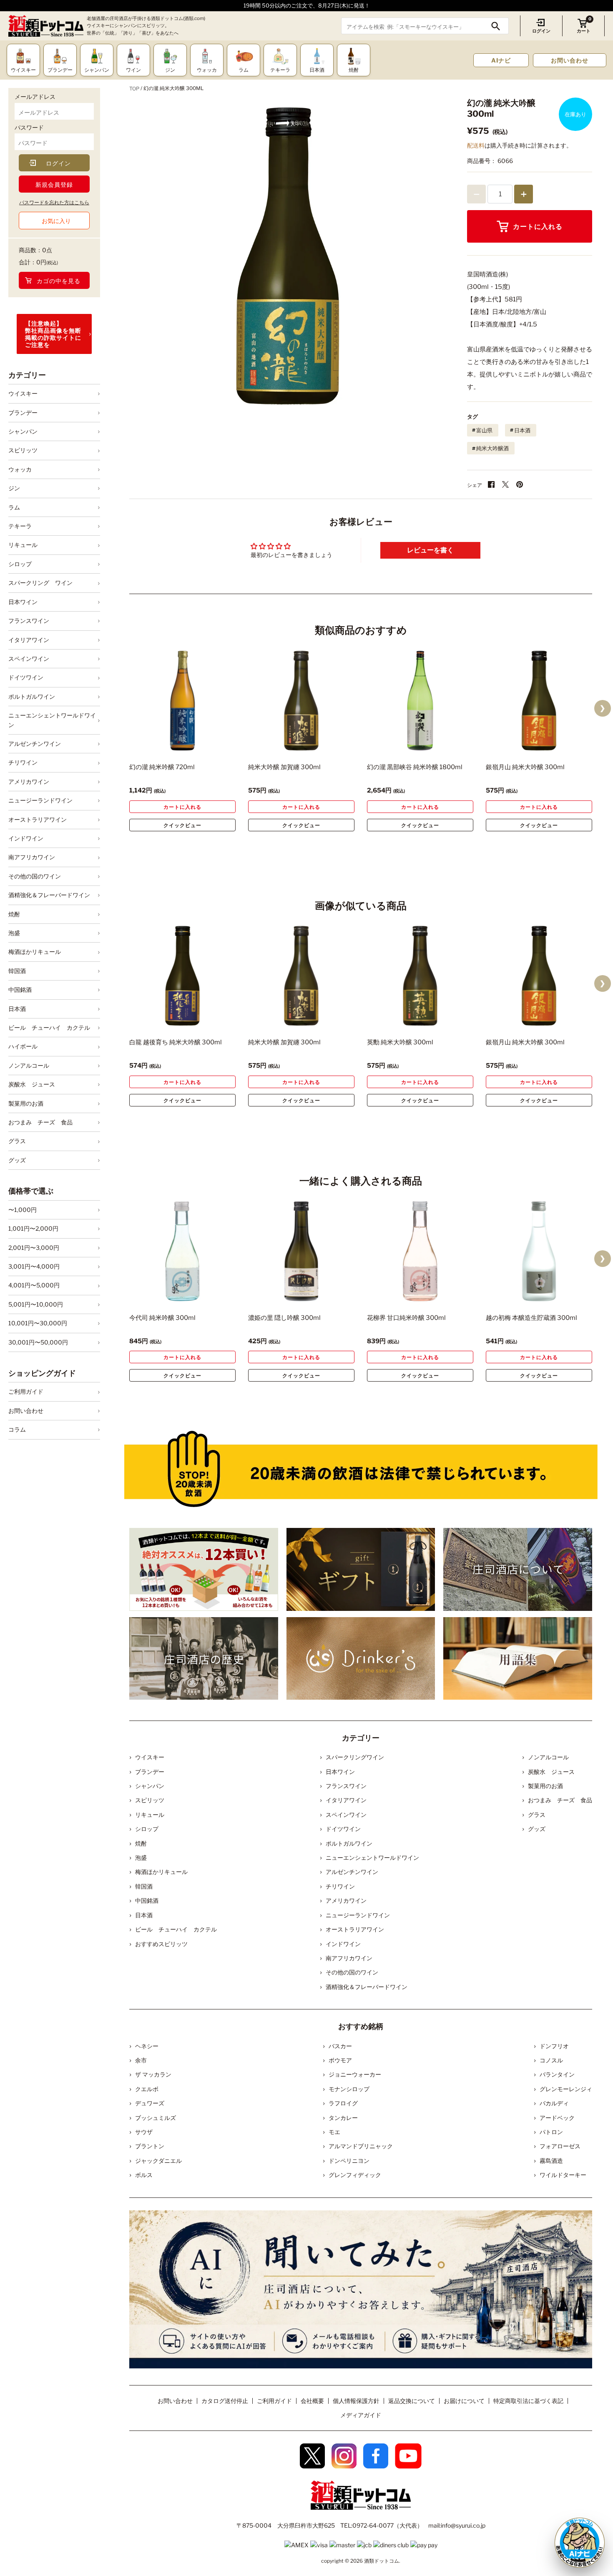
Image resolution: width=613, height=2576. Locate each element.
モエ (334, 2132)
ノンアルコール (29, 1065)
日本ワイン (23, 602)
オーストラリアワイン (38, 819)
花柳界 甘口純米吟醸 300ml (406, 1318)
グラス (17, 1141)
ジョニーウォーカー (355, 2074)
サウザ (144, 2132)
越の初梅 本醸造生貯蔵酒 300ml (531, 1318)
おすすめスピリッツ (161, 1944)
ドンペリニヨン (349, 2161)
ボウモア (340, 2060)
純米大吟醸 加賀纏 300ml (284, 767)
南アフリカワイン (32, 857)
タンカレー (343, 2118)
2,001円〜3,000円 (34, 1248)
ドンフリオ (554, 2046)
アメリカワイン (29, 781)
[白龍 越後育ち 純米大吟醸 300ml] (182, 976)
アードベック (557, 2118)
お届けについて (464, 2401)
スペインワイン (29, 658)
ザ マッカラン (153, 2074)
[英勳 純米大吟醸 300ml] (420, 976)
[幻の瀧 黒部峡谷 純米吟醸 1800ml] (420, 701)
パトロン (551, 2132)
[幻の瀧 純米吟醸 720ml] (182, 701)
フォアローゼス (560, 2146)
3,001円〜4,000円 (34, 1266)
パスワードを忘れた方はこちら (54, 202)
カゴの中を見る (59, 281)
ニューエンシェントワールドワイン (52, 720)
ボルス (144, 2175)
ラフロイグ (343, 2103)
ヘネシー (147, 2046)
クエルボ (147, 2089)
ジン (14, 488)
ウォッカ (20, 469)
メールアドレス (35, 97)
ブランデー (23, 413)
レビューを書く (430, 550)
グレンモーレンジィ (566, 2089)
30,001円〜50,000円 (38, 1342)
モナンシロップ (349, 2089)
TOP (134, 89)
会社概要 (312, 2401)
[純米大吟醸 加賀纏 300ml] (301, 701)
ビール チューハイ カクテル (49, 1027)
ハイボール (23, 1046)
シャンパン (23, 431)
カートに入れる (538, 227)
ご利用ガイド (26, 1391)
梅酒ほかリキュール (35, 952)
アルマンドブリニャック (361, 2146)
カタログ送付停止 (225, 2401)
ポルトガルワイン (32, 696)
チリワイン (23, 762)
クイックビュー (182, 825)
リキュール (23, 545)
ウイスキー (23, 393)
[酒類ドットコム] (46, 26)
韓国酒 (17, 971)
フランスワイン (29, 621)
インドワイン (26, 838)
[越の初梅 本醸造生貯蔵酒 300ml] (539, 1251)
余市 (141, 2060)
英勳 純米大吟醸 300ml (400, 1042)
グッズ (17, 1160)
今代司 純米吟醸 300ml (162, 1318)
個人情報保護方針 (356, 2401)
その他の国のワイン (35, 876)
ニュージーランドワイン (40, 800)
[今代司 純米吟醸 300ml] (182, 1251)
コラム (17, 1429)
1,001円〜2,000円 (33, 1228)
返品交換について (412, 2401)
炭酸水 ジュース (32, 1084)
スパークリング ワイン (40, 583)
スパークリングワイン (355, 1757)
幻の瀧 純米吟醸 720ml (162, 767)
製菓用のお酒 (26, 1103)
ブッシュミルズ (156, 2118)
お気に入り (56, 221)
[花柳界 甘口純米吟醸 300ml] (420, 1251)
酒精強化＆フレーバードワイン (49, 895)
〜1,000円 (23, 1210)
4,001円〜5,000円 (34, 1285)
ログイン (541, 31)
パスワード (29, 127)
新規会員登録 (54, 184)
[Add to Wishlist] (215, 745)
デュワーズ (150, 2103)
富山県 (484, 430)
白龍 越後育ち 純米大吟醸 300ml (176, 1042)
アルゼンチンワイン (35, 744)
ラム (14, 507)
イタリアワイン (29, 640)
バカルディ (554, 2103)
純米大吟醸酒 (492, 448)
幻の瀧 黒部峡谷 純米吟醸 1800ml (415, 767)
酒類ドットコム (382, 2561)
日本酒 (17, 1009)
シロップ (20, 564)
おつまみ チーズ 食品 (40, 1122)
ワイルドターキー (563, 2175)
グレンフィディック (355, 2175)
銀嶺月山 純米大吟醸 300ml (525, 767)
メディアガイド (361, 2415)
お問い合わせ (570, 60)
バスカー (340, 2046)
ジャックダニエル (158, 2161)
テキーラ (20, 526)
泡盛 (14, 933)
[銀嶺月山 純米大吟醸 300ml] (539, 701)
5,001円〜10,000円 (36, 1304)
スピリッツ (23, 450)
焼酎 (14, 914)
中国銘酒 (20, 990)
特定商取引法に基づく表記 (528, 2401)
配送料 (476, 145)
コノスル (551, 2060)
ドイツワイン (26, 677)
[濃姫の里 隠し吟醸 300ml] (301, 1251)
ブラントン (150, 2146)
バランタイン (557, 2074)
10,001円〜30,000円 (38, 1323)
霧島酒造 (551, 2161)
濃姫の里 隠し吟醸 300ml (284, 1318)
